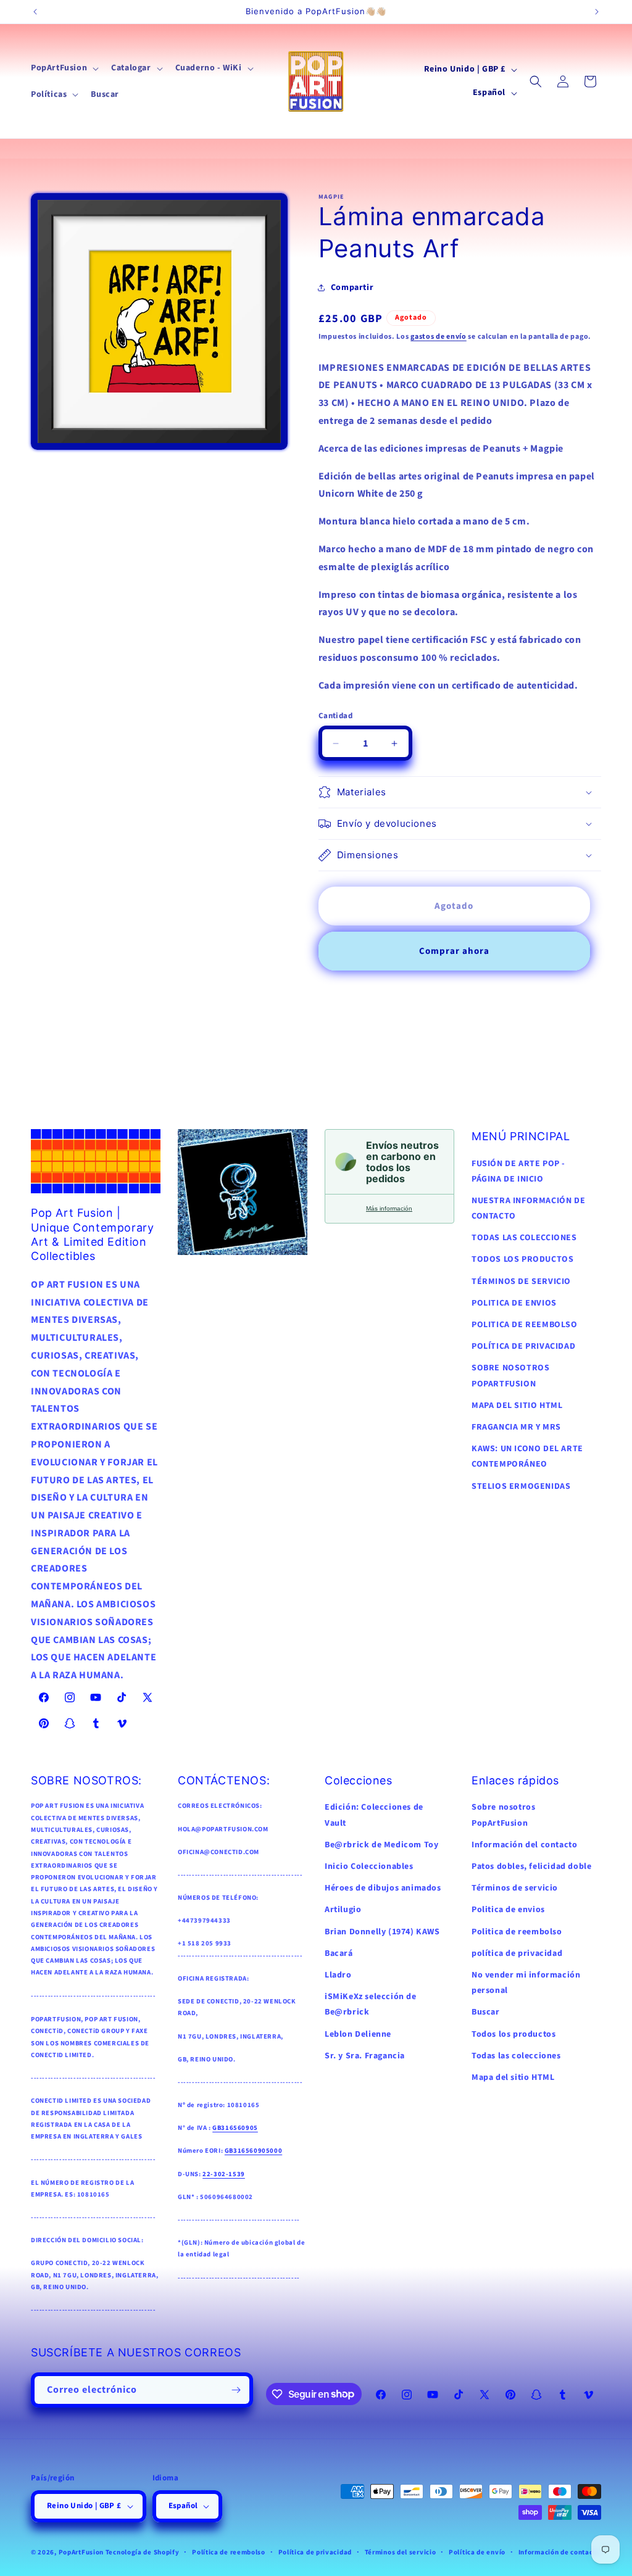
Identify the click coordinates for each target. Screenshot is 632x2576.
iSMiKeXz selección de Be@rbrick (371, 2004)
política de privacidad (517, 1953)
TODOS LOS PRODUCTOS (522, 1259)
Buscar (486, 2012)
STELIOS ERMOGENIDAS (521, 1486)
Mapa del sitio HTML (513, 2077)
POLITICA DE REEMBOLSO (525, 1325)
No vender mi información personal (526, 1983)
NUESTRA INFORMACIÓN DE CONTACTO (528, 1208)
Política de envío (477, 2552)
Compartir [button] (352, 288)
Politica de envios (508, 1910)
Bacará (339, 1953)
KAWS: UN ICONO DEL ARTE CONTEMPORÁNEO (527, 1456)
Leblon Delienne (358, 2034)
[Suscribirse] (236, 2390)
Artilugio (343, 1910)
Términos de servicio (515, 1888)
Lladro (338, 1975)
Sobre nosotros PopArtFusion (503, 1815)
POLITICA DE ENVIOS (514, 1303)
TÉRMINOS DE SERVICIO (521, 1282)
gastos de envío (439, 337)
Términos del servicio (401, 2552)
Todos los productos (513, 2034)
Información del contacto (524, 1845)
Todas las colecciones (516, 2056)
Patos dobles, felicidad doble (531, 1866)
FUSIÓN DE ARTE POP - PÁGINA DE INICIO (518, 1171)
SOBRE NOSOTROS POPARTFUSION (510, 1376)
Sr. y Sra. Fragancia (365, 2056)
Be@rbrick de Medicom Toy (381, 1845)
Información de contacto (559, 2552)
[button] (64, 68)
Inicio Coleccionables (369, 1866)
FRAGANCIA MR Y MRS (516, 1427)
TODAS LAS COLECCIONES (524, 1238)
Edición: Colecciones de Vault (374, 1815)
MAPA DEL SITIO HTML (517, 1406)
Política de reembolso (229, 2552)
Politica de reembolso (517, 1932)
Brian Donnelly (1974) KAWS (382, 1932)
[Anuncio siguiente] (597, 12)
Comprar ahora (454, 951)
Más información (389, 1208)
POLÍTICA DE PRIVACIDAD (523, 1346)
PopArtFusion (81, 2552)
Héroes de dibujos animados (383, 1888)
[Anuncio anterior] (35, 12)
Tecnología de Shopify (143, 2552)
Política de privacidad (315, 2552)
